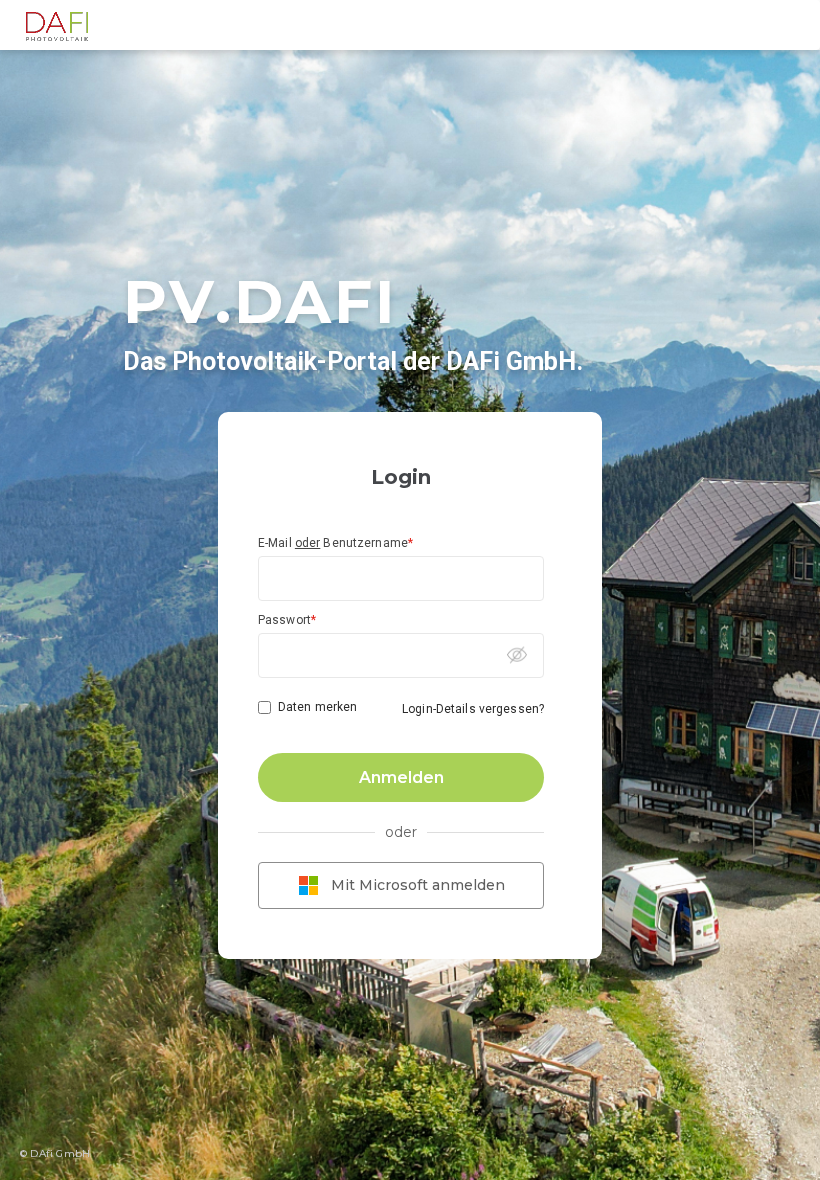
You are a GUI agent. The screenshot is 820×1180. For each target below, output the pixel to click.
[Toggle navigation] (794, 25)
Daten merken (317, 707)
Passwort (287, 620)
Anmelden (401, 777)
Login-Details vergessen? (473, 709)
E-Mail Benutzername (335, 543)
